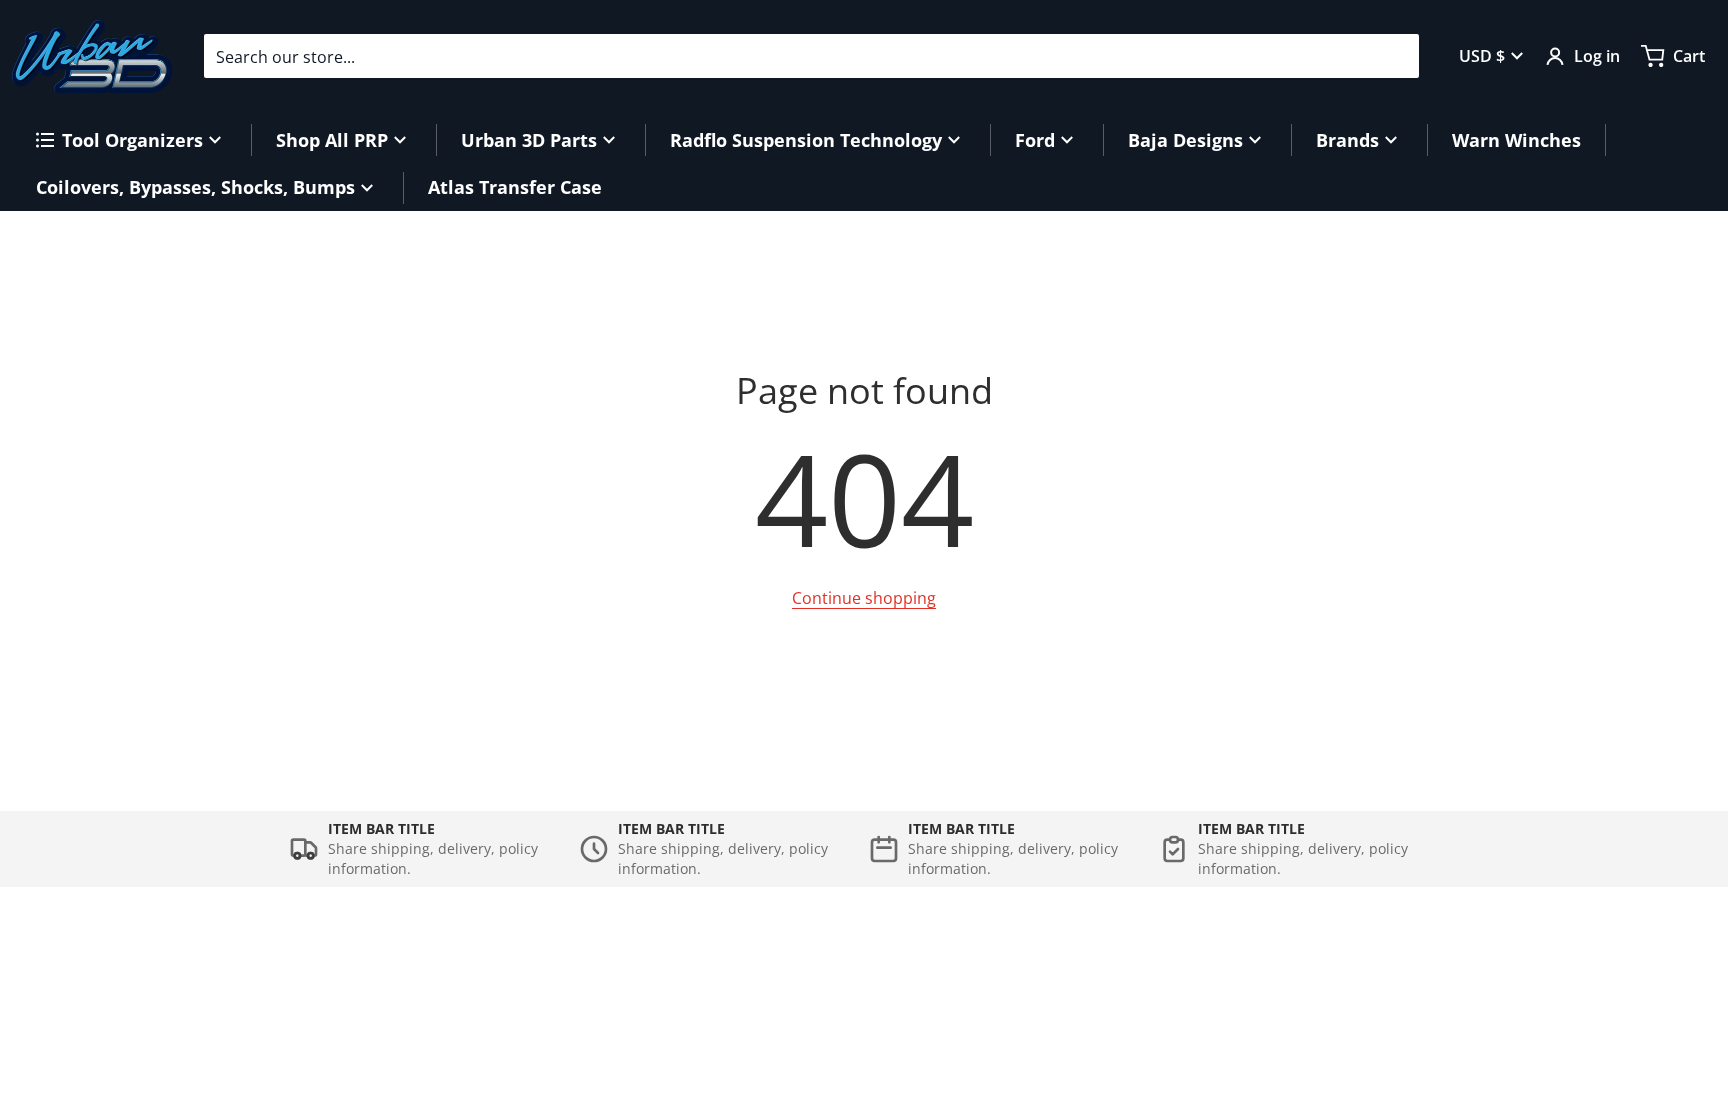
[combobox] (811, 56)
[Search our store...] (1396, 56)
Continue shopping (864, 598)
